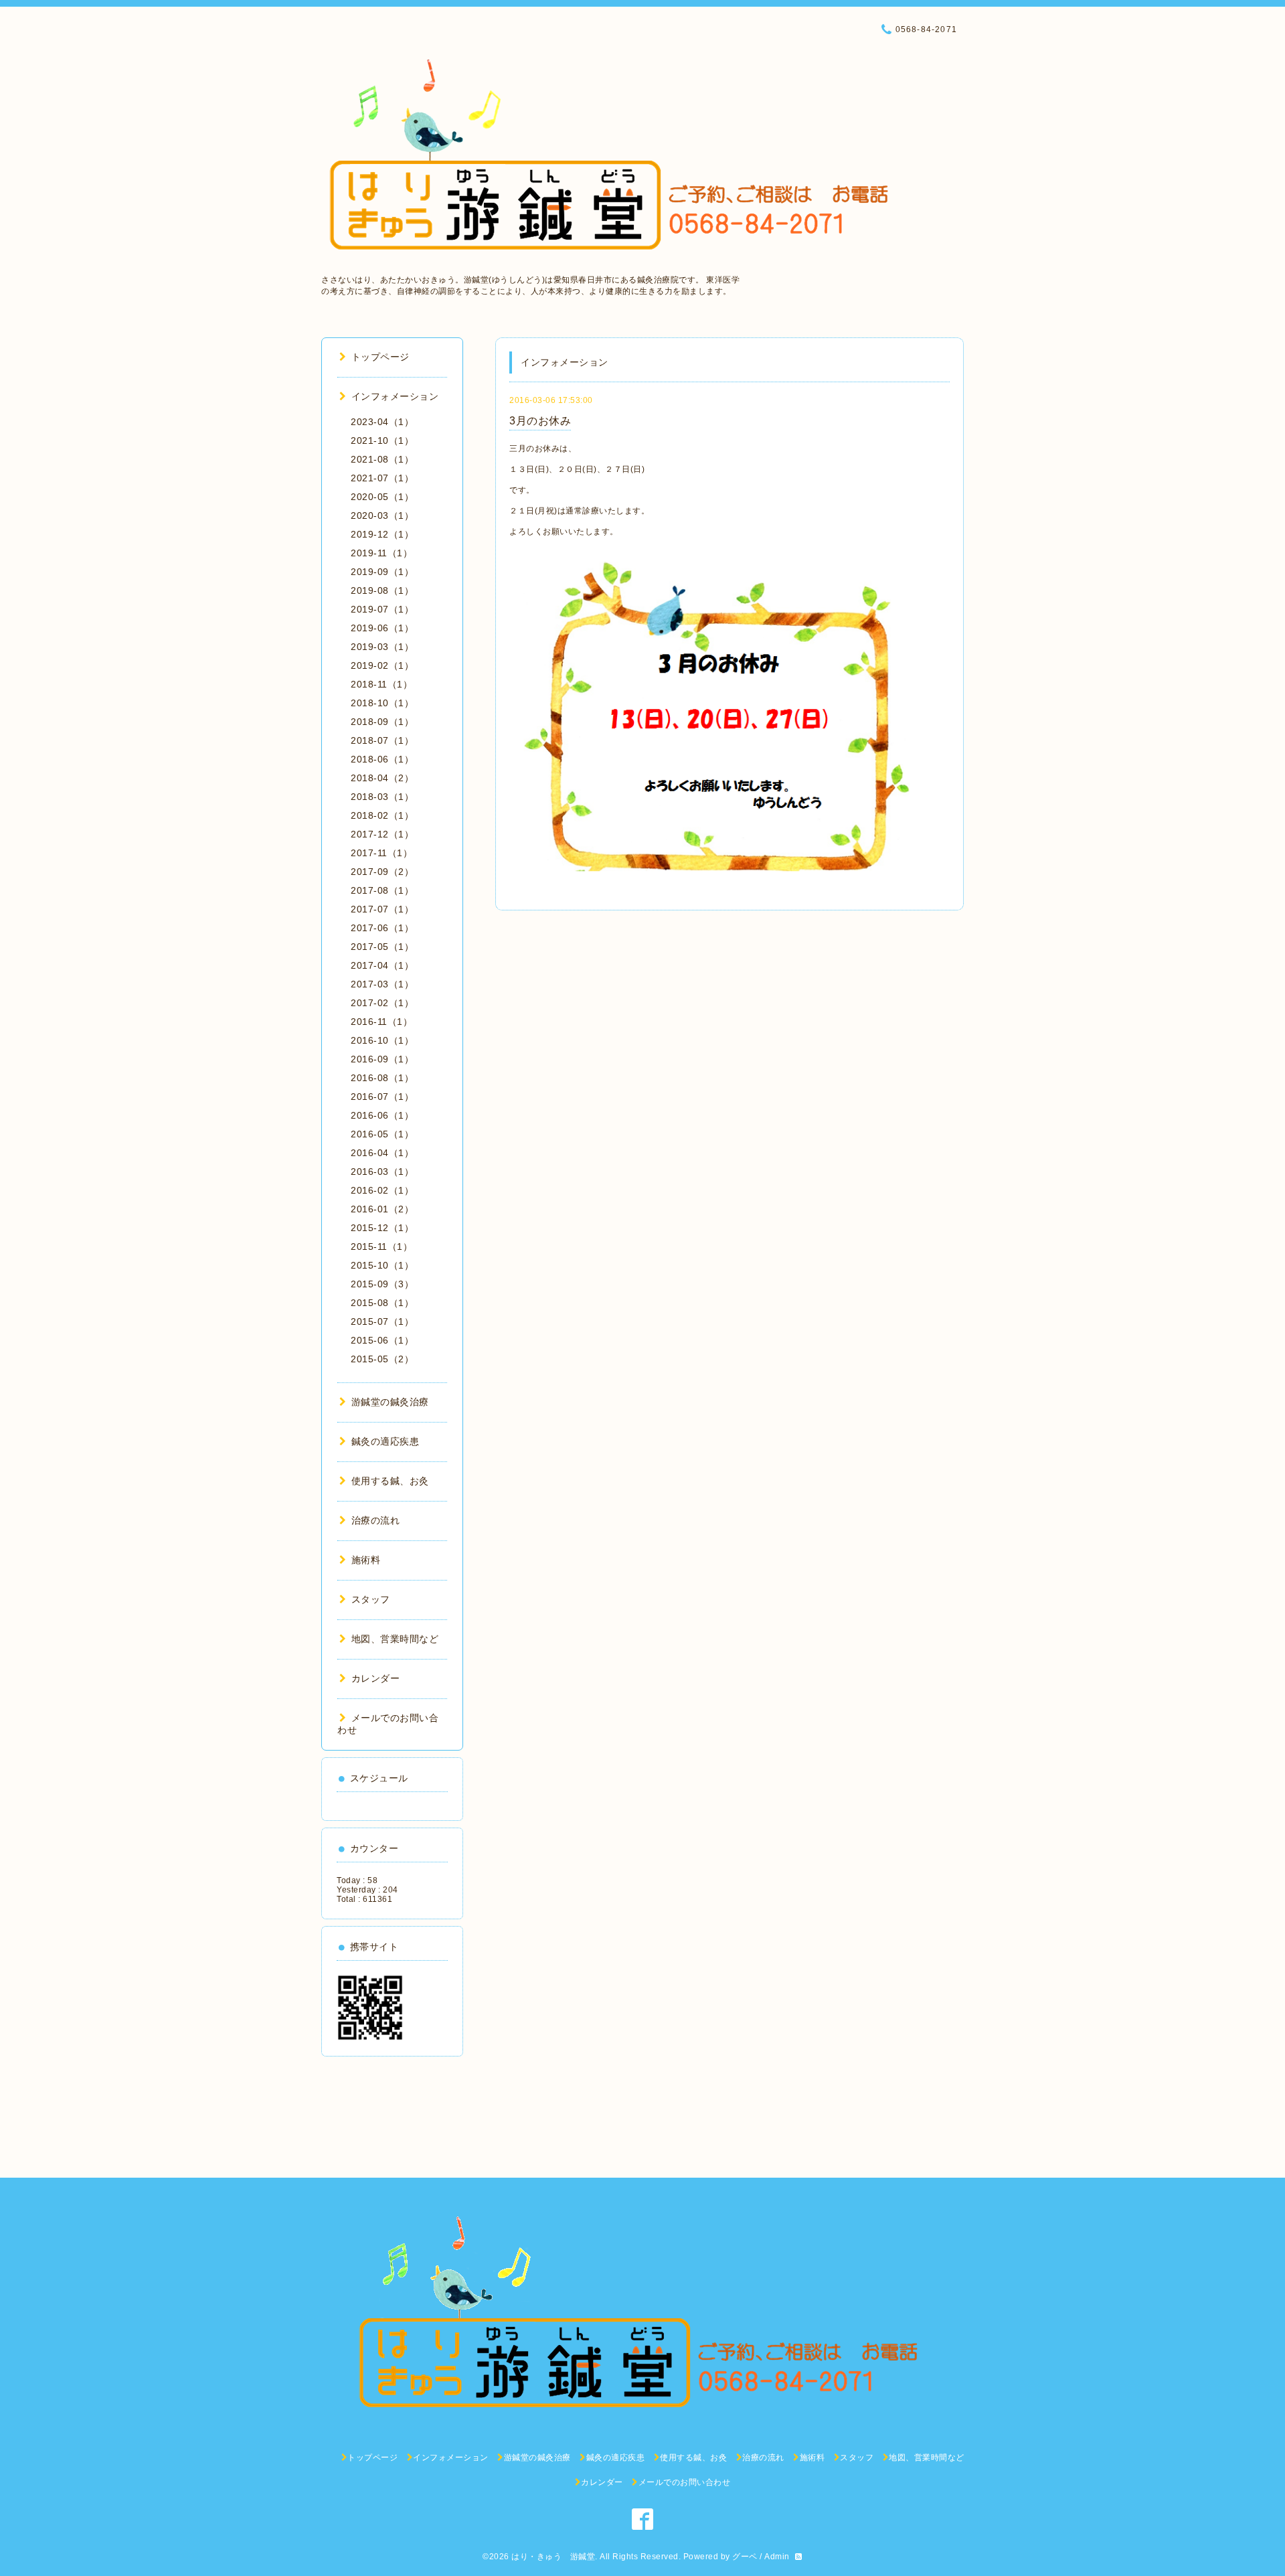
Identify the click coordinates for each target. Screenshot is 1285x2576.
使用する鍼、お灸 (390, 1481)
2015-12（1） (382, 1228)
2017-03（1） (382, 984)
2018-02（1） (382, 815)
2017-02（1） (382, 1003)
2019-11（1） (381, 553)
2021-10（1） (382, 440)
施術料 (366, 1560)
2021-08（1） (382, 459)
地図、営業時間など (395, 1639)
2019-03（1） (382, 647)
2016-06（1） (382, 1115)
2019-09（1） (382, 572)
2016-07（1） (382, 1097)
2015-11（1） (381, 1246)
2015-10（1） (382, 1265)
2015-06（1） (382, 1340)
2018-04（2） (382, 778)
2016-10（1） (382, 1040)
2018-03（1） (382, 797)
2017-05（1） (382, 947)
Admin (777, 2557)
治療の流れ (375, 1520)
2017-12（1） (382, 834)
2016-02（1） (382, 1190)
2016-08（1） (382, 1078)
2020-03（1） (382, 515)
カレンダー (375, 1678)
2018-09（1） (382, 722)
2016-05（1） (382, 1134)
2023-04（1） (382, 422)
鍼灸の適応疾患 (385, 1441)
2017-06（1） (382, 928)
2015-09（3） (382, 1284)
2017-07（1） (382, 909)
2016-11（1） (381, 1022)
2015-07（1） (382, 1321)
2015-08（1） (382, 1303)
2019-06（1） (382, 628)
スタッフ (371, 1599)
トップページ (380, 357)
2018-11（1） (381, 684)
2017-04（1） (382, 965)
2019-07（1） (382, 609)
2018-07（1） (382, 740)
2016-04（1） (382, 1153)
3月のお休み (540, 421)
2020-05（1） (382, 497)
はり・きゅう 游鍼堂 (553, 2557)
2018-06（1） (382, 759)
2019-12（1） (382, 534)
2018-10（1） (382, 703)
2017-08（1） (382, 890)
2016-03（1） (382, 1172)
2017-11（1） (381, 853)
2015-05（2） (382, 1359)
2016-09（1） (382, 1059)
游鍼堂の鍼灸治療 (390, 1402)
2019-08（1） (382, 590)
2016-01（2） (382, 1209)
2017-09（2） (382, 872)
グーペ (745, 2557)
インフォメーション (395, 396)
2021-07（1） (382, 478)
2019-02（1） (382, 665)
